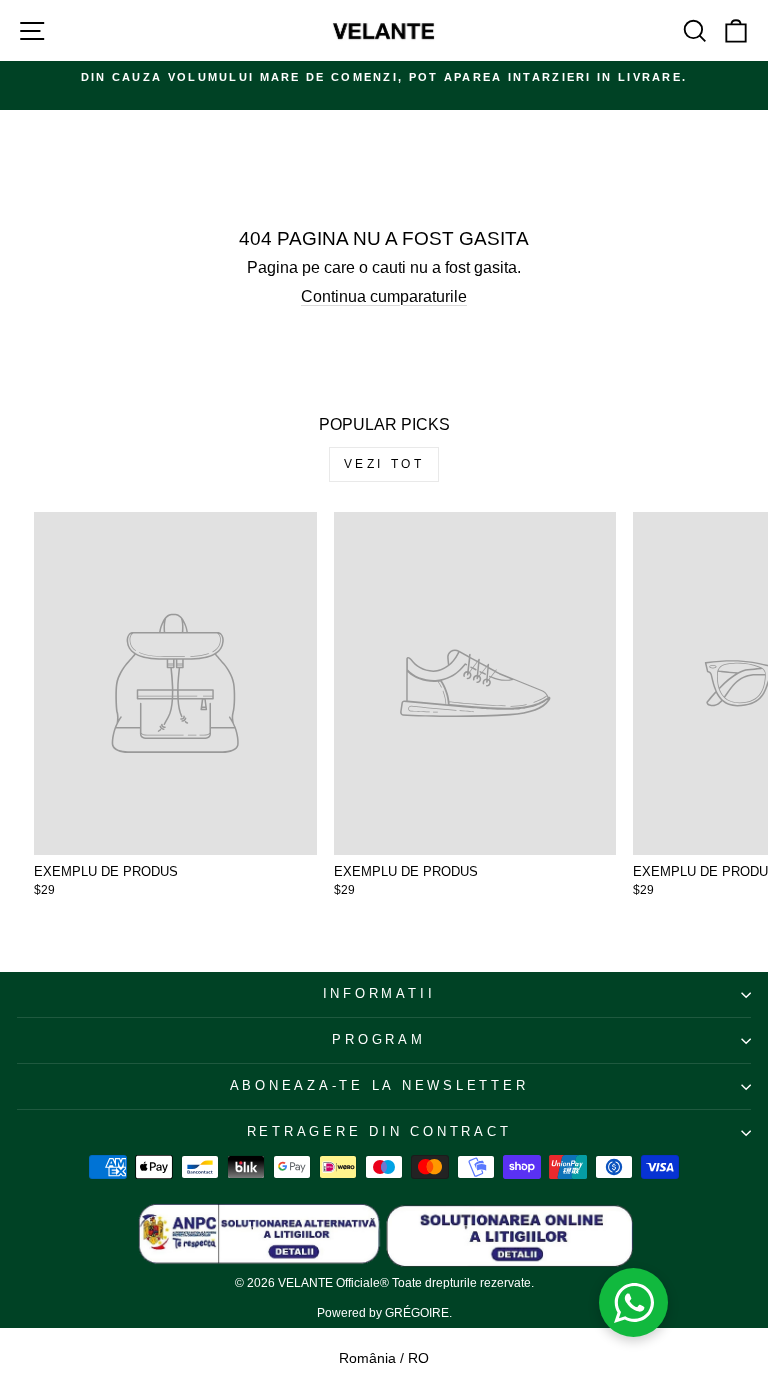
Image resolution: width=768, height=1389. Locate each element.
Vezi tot (384, 464)
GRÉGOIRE (417, 1313)
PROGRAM (378, 1040)
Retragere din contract (379, 1132)
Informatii (379, 994)
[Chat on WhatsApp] (634, 1303)
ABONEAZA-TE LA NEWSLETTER (379, 1086)
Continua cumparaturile (384, 296)
